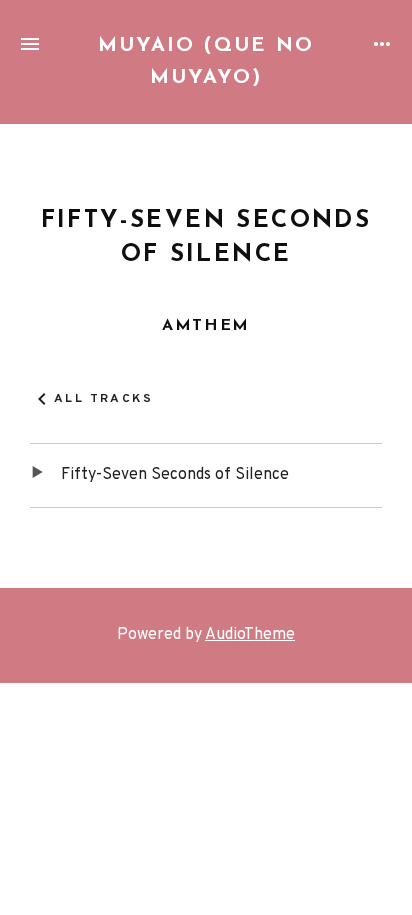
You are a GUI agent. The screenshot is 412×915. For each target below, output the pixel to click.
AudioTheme (250, 635)
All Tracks (103, 400)
